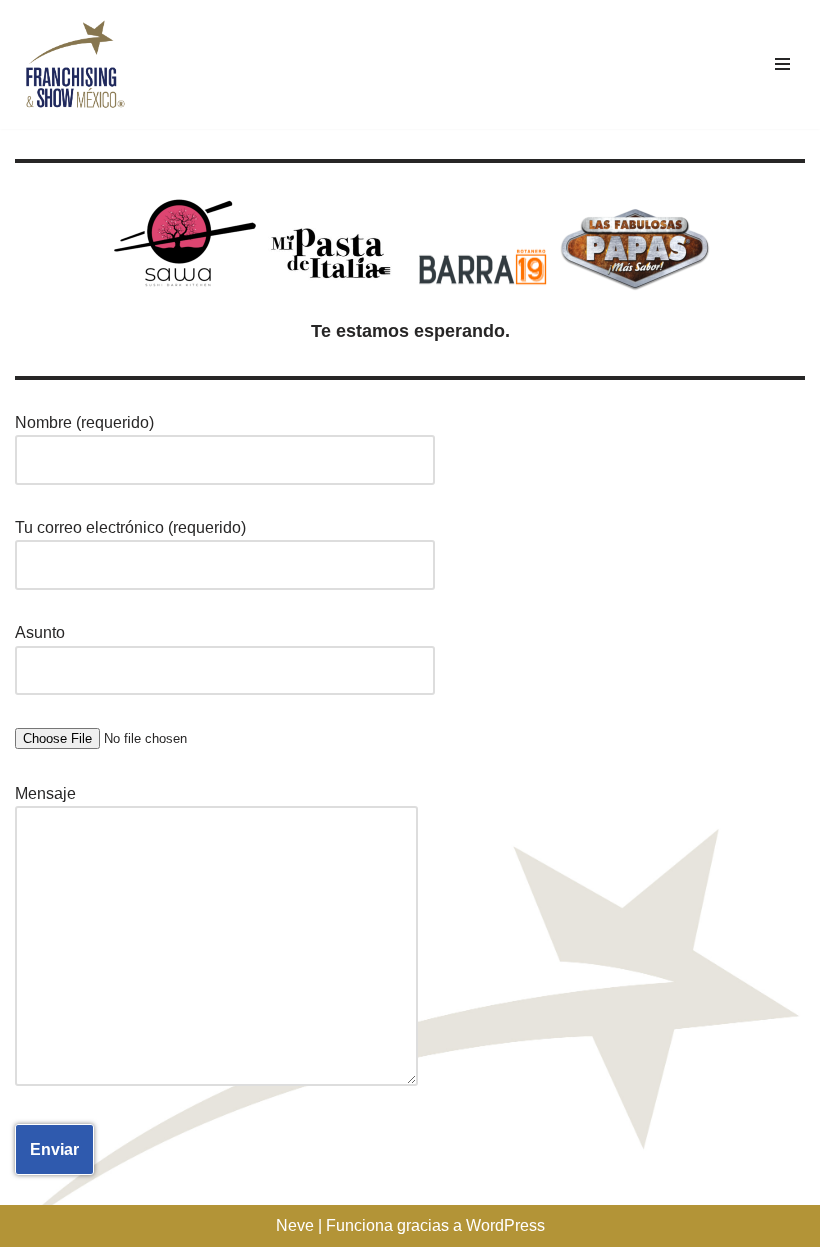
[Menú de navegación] (782, 64)
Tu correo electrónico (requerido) (130, 527)
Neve (295, 1225)
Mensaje (45, 793)
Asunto (40, 632)
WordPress (505, 1225)
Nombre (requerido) (84, 422)
